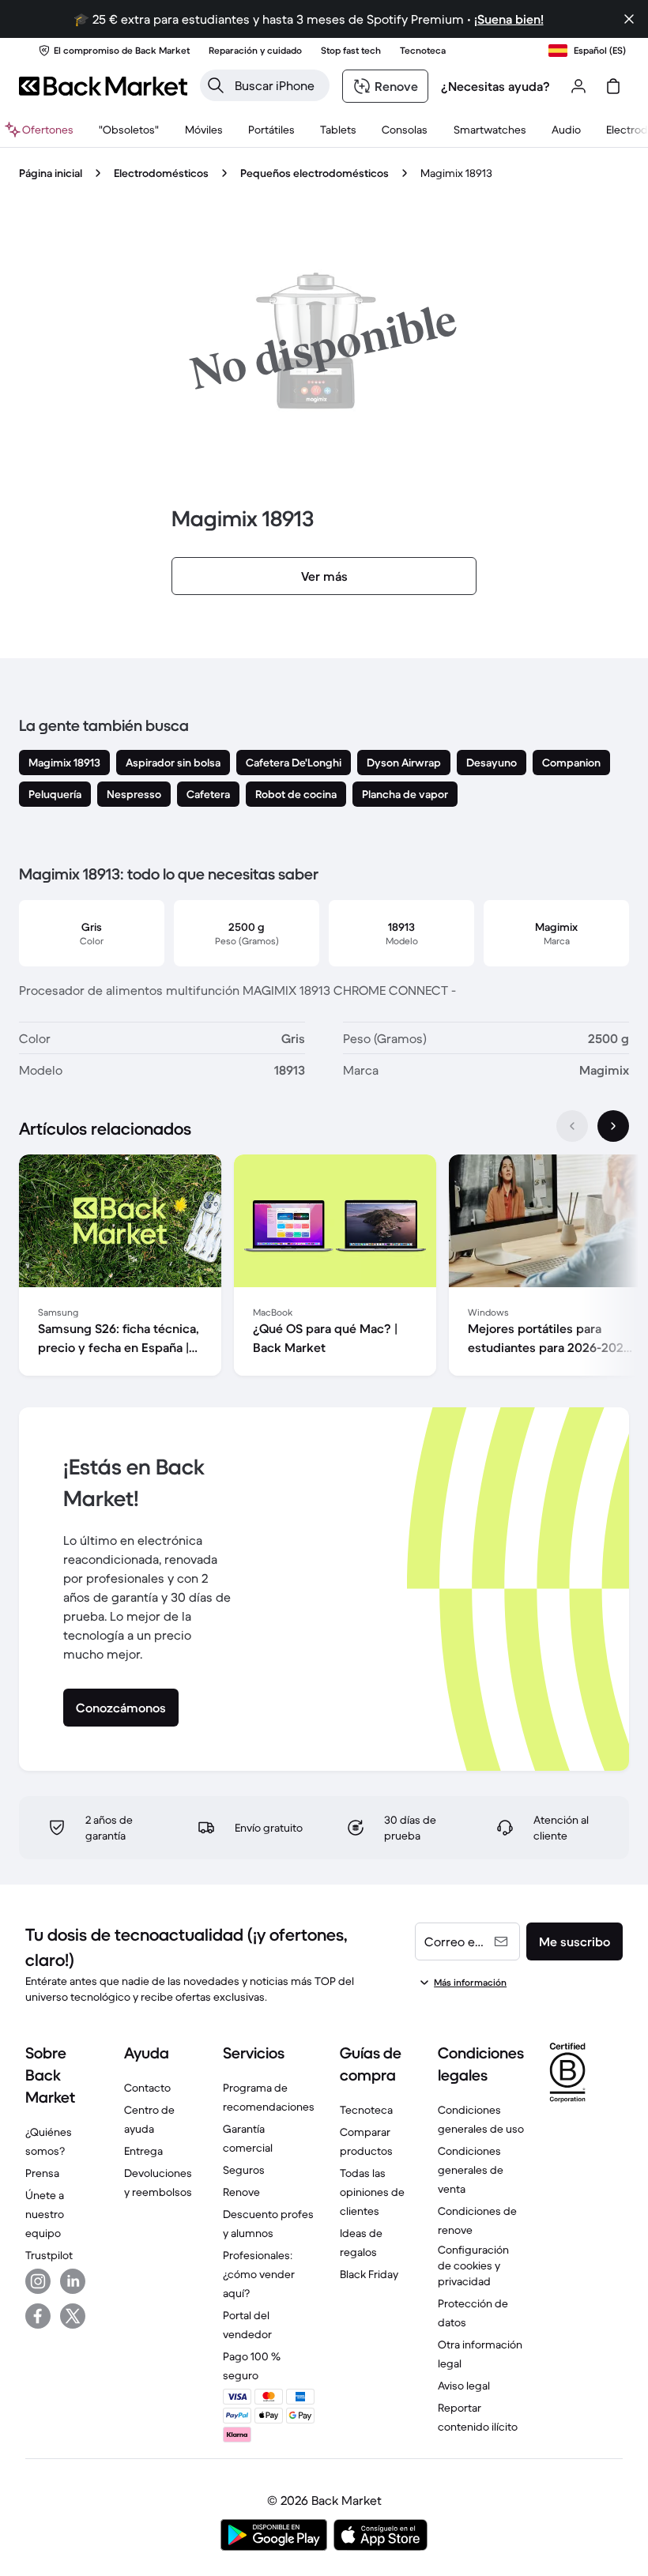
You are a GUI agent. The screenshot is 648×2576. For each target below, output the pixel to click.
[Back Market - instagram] (38, 2281)
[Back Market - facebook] (38, 2316)
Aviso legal (464, 2386)
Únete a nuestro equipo (45, 2214)
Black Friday (369, 2274)
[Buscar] (216, 85)
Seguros (244, 2170)
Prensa (42, 2173)
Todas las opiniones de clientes (372, 2192)
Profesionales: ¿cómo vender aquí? (259, 2274)
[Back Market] (103, 86)
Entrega (143, 2151)
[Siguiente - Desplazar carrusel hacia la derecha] (613, 1126)
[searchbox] (277, 85)
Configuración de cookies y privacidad (473, 2265)
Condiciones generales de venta (471, 2170)
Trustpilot (49, 2255)
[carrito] (613, 86)
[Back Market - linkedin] (73, 2281)
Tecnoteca (366, 2110)
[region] (324, 1268)
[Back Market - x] (73, 2316)
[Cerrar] (629, 19)
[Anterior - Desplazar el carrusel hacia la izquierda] (572, 1126)
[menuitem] (203, 130)
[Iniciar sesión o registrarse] (578, 86)
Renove (241, 2192)
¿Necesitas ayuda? (495, 86)
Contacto (147, 2088)
